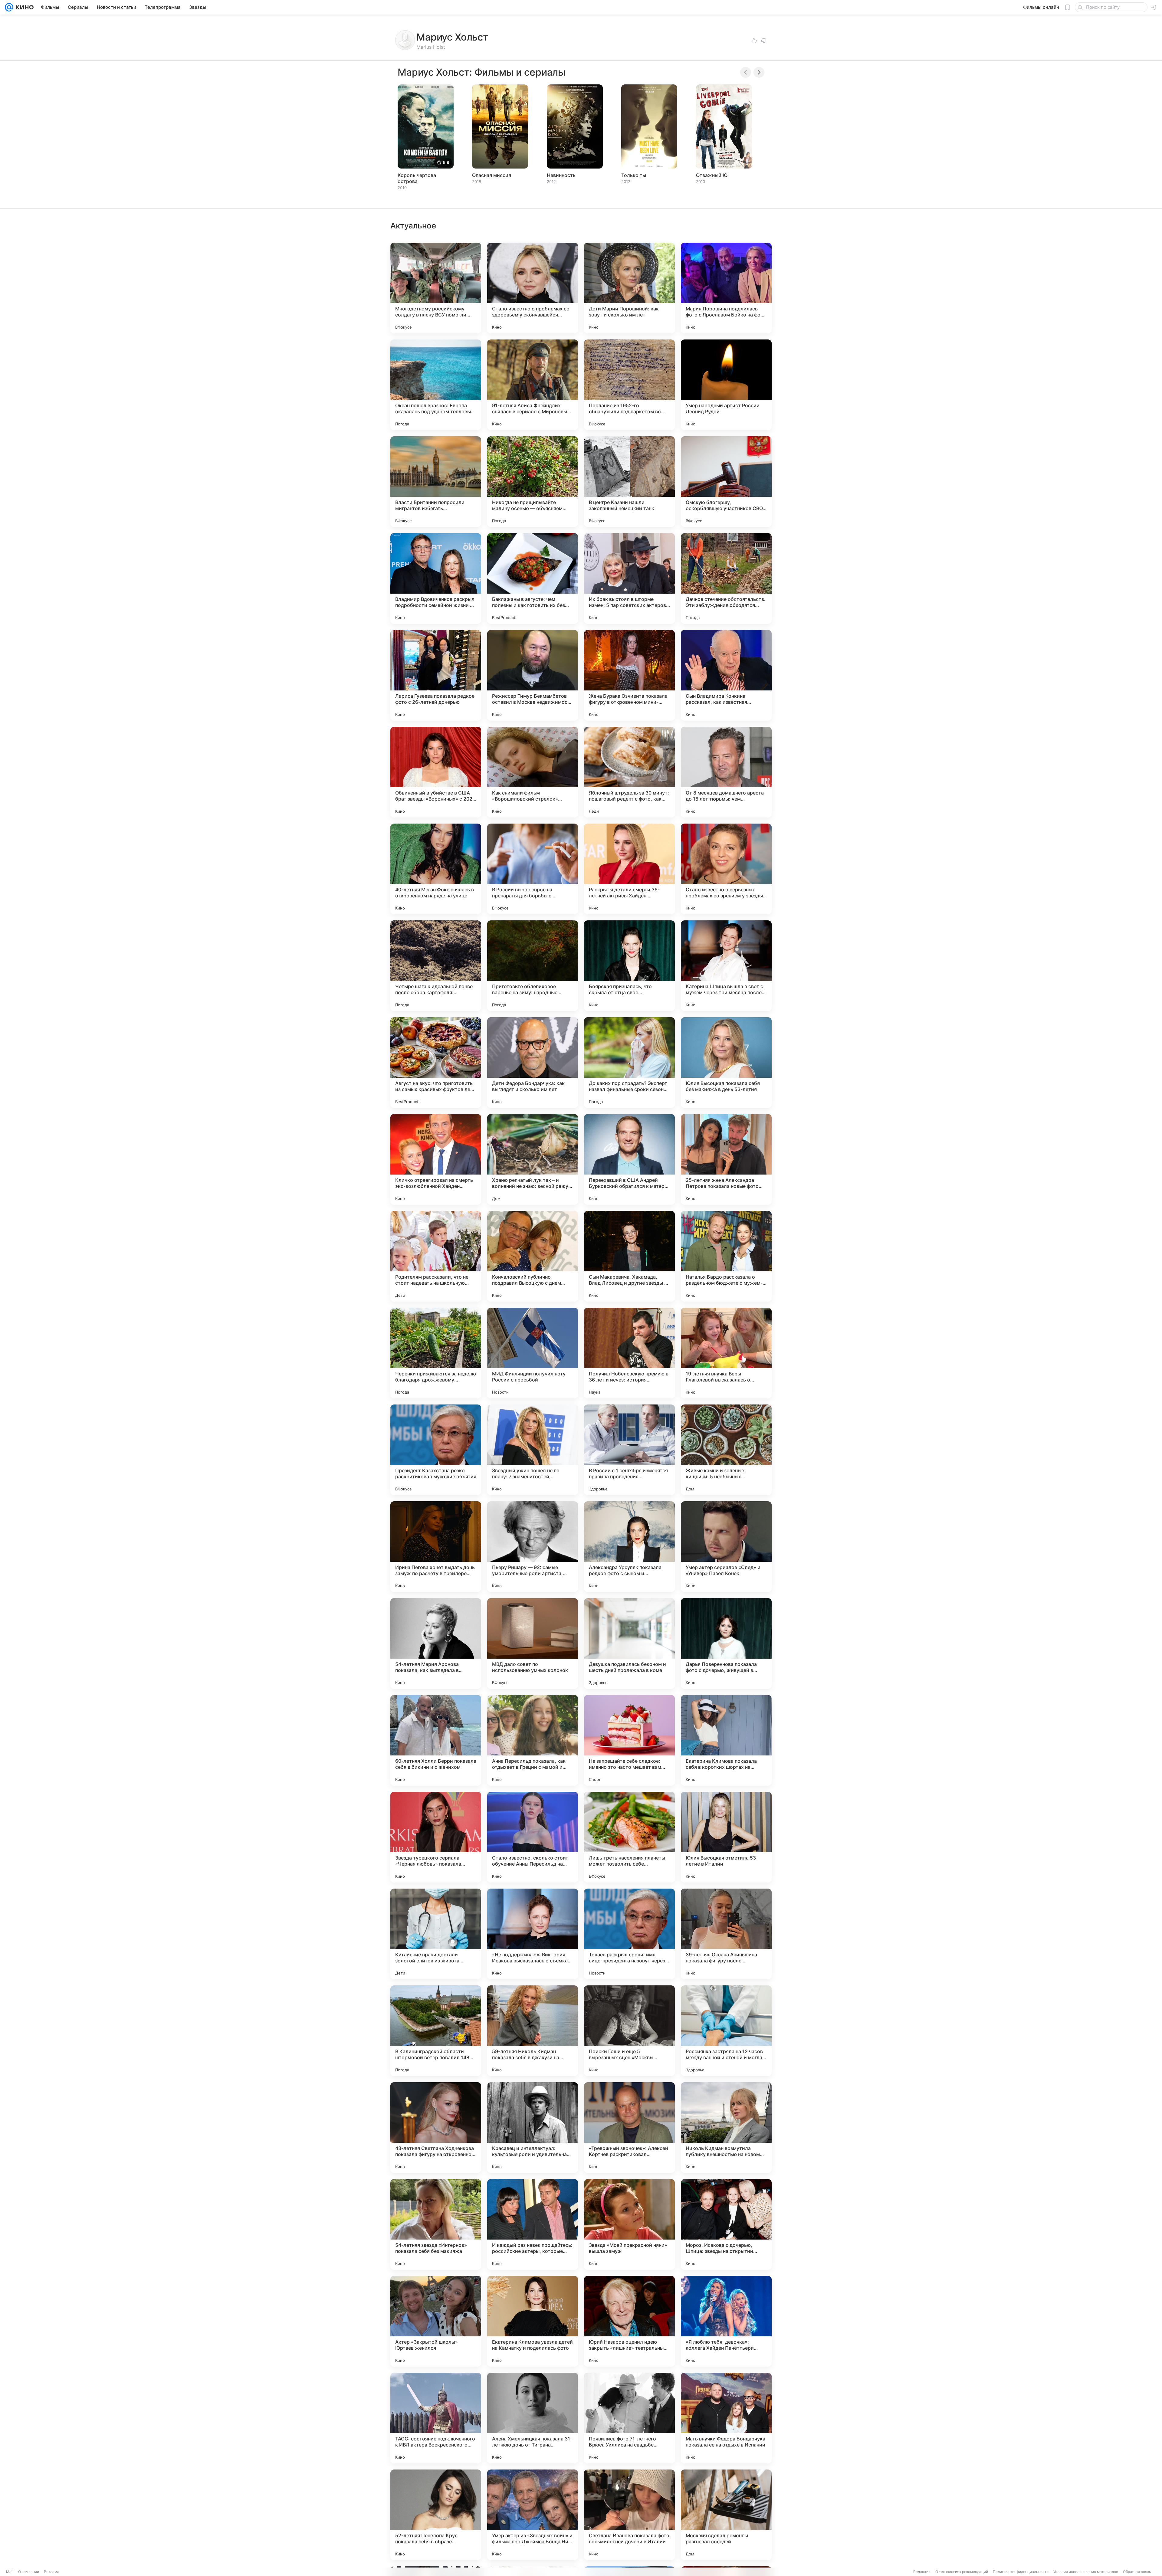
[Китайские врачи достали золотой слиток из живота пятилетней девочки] (436, 1934)
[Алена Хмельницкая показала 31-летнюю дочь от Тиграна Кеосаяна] (533, 2418)
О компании (29, 2572)
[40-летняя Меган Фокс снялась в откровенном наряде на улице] (436, 869)
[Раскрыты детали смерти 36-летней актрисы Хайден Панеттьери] (629, 869)
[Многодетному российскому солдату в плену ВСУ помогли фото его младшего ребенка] (436, 288)
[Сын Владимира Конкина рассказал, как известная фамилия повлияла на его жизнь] (726, 675)
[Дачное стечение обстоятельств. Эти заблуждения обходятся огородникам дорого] (726, 578)
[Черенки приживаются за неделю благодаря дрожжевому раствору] (436, 1353)
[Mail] (9, 7)
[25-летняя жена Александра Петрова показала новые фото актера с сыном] (726, 1159)
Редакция (922, 2572)
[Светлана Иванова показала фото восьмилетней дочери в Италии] (629, 2515)
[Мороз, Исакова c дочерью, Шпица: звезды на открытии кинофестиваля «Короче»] (726, 2224)
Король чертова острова (417, 178)
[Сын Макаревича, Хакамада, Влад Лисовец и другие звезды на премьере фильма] (629, 1256)
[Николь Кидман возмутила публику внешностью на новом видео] (726, 2128)
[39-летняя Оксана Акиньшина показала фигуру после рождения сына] (726, 1934)
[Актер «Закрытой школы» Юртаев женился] (436, 2321)
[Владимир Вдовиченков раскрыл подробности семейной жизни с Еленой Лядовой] (436, 578)
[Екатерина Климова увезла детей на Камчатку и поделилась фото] (533, 2321)
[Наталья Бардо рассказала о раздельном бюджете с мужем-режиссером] (726, 1256)
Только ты (634, 175)
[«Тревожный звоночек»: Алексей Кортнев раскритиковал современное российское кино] (629, 2128)
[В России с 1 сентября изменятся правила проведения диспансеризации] (629, 1450)
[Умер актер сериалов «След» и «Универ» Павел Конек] (726, 1547)
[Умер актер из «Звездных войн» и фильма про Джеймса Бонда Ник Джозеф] (533, 2515)
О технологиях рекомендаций (962, 2572)
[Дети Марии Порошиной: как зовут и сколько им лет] (629, 288)
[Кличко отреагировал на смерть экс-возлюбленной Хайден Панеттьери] (436, 1159)
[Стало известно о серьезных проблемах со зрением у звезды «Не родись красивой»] (726, 869)
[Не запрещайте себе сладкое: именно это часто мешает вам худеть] (629, 1740)
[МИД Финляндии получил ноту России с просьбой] (533, 1353)
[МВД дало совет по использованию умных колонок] (533, 1644)
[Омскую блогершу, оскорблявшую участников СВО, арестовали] (726, 482)
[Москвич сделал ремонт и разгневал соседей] (726, 2515)
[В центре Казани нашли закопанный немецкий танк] (629, 482)
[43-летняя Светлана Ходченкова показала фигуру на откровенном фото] (436, 2128)
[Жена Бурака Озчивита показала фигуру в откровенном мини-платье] (629, 675)
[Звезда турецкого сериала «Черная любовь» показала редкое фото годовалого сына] (436, 1837)
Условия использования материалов (1086, 2572)
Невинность (561, 175)
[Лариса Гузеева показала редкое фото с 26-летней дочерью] (436, 675)
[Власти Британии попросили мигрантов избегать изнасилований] (436, 482)
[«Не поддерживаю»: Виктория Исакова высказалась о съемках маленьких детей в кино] (533, 1934)
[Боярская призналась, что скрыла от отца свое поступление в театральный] (629, 966)
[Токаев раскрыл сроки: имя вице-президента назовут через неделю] (629, 1934)
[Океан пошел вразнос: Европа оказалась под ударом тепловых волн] (436, 385)
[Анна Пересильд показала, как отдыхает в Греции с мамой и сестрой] (533, 1740)
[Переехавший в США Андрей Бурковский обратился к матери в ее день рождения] (629, 1159)
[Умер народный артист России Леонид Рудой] (726, 385)
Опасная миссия (492, 175)
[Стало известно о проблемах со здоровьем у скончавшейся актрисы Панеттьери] (533, 288)
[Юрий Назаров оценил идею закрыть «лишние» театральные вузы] (629, 2321)
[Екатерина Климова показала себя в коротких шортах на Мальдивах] (726, 1740)
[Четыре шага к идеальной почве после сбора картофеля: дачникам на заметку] (436, 966)
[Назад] (746, 72)
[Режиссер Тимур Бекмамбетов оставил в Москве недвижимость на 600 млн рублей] (533, 675)
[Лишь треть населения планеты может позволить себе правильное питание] (629, 1837)
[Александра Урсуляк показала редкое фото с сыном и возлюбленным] (629, 1547)
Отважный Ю (712, 175)
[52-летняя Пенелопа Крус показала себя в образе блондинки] (436, 2515)
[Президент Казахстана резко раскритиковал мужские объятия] (436, 1450)
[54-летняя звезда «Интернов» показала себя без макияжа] (436, 2224)
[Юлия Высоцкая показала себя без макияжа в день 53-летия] (726, 1063)
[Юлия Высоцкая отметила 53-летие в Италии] (726, 1837)
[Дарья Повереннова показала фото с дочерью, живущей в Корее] (726, 1644)
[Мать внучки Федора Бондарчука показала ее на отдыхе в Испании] (726, 2418)
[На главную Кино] (23, 7)
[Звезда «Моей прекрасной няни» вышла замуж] (629, 2224)
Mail (10, 2572)
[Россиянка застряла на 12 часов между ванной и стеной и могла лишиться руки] (726, 2031)
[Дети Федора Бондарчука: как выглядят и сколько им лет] (533, 1063)
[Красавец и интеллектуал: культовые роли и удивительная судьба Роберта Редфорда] (533, 2128)
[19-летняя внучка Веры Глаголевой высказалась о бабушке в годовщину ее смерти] (726, 1353)
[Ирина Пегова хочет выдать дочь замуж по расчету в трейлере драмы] (436, 1547)
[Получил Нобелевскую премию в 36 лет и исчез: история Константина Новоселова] (629, 1353)
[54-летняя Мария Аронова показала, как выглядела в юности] (436, 1644)
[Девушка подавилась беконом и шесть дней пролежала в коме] (629, 1644)
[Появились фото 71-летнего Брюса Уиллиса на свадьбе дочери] (629, 2418)
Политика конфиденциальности (1021, 2572)
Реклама (52, 2572)
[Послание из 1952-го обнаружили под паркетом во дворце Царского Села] (629, 385)
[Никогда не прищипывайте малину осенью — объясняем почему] (533, 482)
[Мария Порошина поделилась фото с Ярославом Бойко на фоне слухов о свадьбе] (726, 288)
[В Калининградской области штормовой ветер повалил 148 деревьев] (436, 2031)
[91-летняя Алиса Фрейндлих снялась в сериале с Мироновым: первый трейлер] (533, 385)
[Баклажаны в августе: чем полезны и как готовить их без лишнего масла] (533, 578)
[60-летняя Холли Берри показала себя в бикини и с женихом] (436, 1740)
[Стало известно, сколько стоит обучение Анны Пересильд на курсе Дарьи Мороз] (533, 1837)
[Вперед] (759, 72)
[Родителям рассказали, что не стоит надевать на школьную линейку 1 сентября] (436, 1256)
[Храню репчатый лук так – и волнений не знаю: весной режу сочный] (533, 1159)
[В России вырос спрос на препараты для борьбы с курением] (533, 869)
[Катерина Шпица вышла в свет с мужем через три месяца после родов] (726, 966)
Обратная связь (1137, 2572)
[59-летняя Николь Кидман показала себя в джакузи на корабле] (533, 2031)
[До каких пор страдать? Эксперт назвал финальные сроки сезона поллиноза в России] (629, 1063)
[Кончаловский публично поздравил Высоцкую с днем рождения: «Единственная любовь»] (533, 1256)
